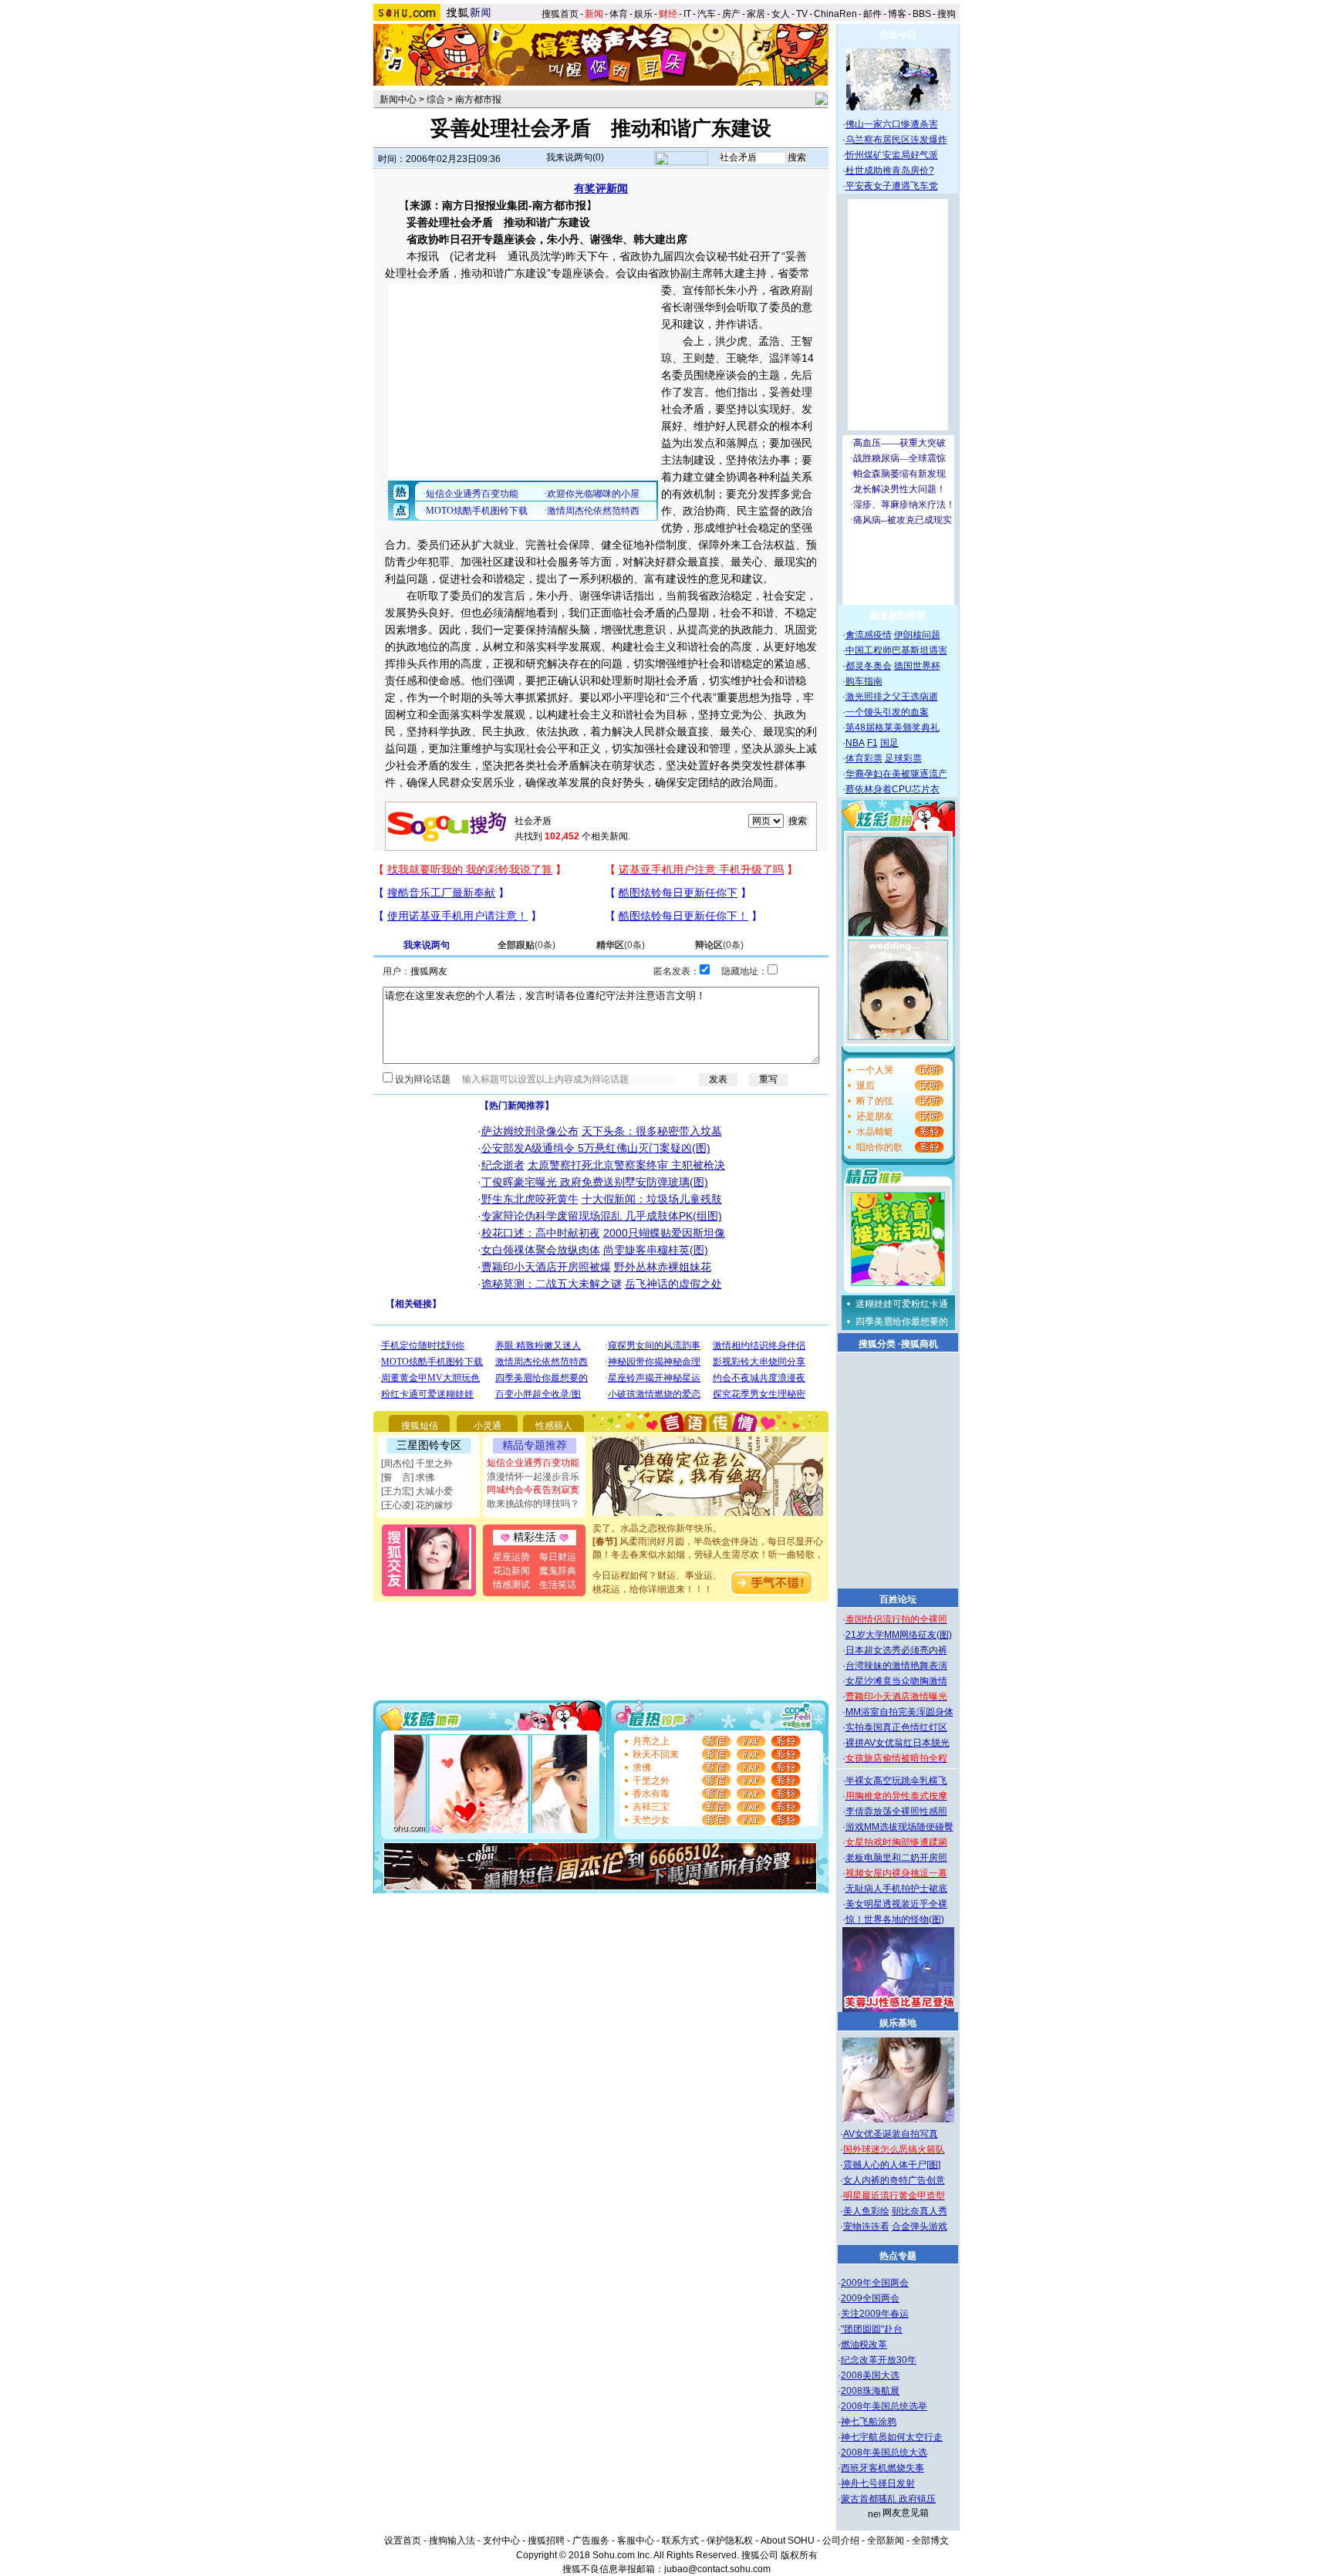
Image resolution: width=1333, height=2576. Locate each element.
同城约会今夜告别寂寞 (533, 1490)
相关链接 (413, 1304)
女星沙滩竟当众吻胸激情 (896, 1681)
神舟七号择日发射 (878, 2483)
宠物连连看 (866, 2227)
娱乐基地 (898, 2023)
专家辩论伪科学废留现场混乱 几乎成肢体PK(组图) (602, 1216)
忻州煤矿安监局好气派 (892, 155)
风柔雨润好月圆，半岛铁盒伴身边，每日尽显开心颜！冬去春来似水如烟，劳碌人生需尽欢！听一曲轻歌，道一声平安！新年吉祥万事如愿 (708, 1539)
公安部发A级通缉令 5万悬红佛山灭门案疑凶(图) (596, 1148)
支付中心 (501, 2541)
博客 (897, 14)
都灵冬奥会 (869, 666)
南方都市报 (478, 100)
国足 (889, 743)
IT (687, 14)
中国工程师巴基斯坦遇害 (896, 650)
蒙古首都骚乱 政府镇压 (888, 2499)
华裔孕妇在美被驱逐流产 (896, 774)
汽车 (707, 14)
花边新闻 (511, 1571)
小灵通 (488, 1426)
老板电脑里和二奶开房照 (896, 1858)
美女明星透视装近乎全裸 (896, 1904)
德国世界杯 (917, 666)
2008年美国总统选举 (884, 2406)
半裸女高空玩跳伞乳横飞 (896, 1781)
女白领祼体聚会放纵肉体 (541, 1250)
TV (802, 14)
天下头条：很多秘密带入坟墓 (652, 1131)
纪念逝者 (503, 1165)
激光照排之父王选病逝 (892, 697)
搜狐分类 (877, 1344)
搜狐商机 (920, 1344)
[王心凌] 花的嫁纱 (417, 1505)
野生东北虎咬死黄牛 (530, 1199)
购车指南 (864, 681)
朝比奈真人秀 (920, 2211)
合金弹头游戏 (920, 2227)
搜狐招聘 (546, 2541)
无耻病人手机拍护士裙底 (896, 1889)
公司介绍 (841, 2541)
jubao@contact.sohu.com (717, 2569)
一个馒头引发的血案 (887, 712)
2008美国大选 (870, 2375)
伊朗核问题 (917, 635)
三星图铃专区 (429, 1445)
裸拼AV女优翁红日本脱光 (898, 1743)
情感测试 (511, 1585)
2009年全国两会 (875, 2283)
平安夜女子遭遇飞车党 (892, 186)
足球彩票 (903, 758)
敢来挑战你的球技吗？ (533, 1504)
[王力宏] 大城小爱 (417, 1491)
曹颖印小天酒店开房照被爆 (546, 1267)
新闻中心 (398, 100)
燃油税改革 (864, 2345)
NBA (855, 743)
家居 (756, 14)
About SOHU (788, 2541)
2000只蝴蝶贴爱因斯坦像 (664, 1233)
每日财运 (558, 1557)
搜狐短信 (420, 1426)
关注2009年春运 (875, 2314)
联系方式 (680, 2541)
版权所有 (799, 2555)
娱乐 (643, 14)
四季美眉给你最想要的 (902, 1322)
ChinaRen (835, 14)
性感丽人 (554, 1426)
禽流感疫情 (869, 635)
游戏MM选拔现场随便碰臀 (899, 1827)
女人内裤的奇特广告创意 (894, 2180)
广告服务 (591, 2541)
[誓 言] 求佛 (408, 1477)
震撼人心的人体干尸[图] (892, 2165)
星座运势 (511, 1557)
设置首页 (403, 2541)
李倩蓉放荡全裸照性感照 (896, 1811)
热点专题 (898, 2256)
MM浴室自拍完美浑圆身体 (899, 1712)
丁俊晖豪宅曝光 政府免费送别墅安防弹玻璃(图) (595, 1182)
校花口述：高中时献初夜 (541, 1233)
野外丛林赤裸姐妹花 (663, 1267)
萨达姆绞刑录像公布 (530, 1131)
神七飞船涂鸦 (869, 2422)
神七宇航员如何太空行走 (892, 2437)
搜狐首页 (560, 14)
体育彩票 (864, 758)
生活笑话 (558, 1585)
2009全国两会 (870, 2298)
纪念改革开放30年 (879, 2360)
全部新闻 (886, 2541)
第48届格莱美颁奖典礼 (893, 728)
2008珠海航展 (870, 2391)
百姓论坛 (898, 1599)
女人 (781, 14)
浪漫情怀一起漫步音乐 (533, 1477)
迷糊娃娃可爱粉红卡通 (902, 1304)
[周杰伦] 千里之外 (417, 1464)
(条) (526, 945)
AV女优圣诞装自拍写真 (891, 2134)
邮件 (872, 14)
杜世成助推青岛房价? (890, 170)
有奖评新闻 (601, 188)
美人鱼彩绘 (866, 2211)
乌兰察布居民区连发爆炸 (896, 140)
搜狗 (948, 14)
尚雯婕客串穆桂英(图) (656, 1250)
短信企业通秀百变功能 (533, 1463)
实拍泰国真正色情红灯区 (896, 1727)
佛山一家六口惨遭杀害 (892, 124)
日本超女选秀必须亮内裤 (896, 1650)
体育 (619, 14)
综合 (436, 100)
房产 (731, 14)
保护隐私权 (730, 2541)
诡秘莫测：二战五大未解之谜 (552, 1284)
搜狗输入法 (452, 2541)
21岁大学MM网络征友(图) (899, 1635)
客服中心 (636, 2541)
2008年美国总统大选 (884, 2453)
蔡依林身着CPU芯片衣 (893, 789)
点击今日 (898, 35)
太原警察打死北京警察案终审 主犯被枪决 (626, 1165)
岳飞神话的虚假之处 (673, 1284)
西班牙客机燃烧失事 (882, 2468)
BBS (922, 14)
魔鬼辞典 (558, 1571)
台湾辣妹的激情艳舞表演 (896, 1666)
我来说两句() (575, 157)
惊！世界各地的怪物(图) (895, 1919)
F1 (872, 743)
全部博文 (930, 2541)
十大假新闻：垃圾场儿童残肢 (652, 1199)
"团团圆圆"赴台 (872, 2329)
